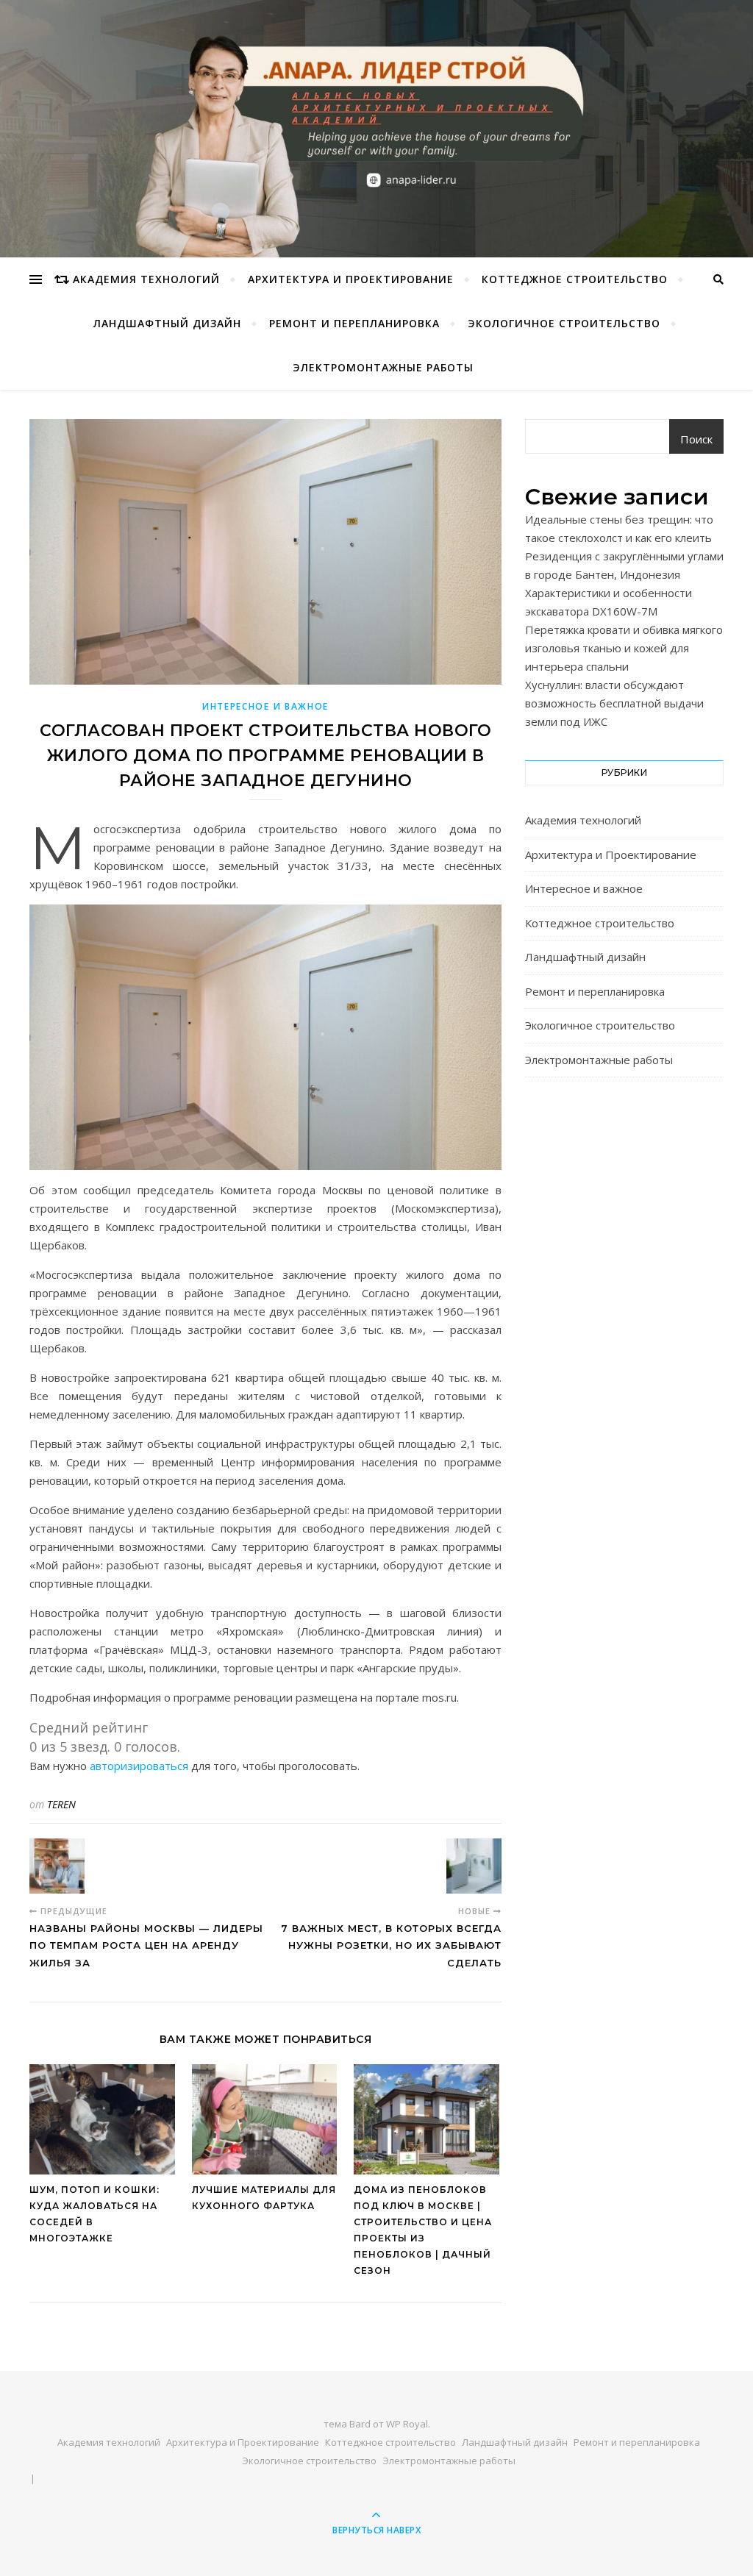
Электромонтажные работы (383, 367)
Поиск (696, 439)
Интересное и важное (265, 706)
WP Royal (407, 2424)
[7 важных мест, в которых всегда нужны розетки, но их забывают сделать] (474, 1866)
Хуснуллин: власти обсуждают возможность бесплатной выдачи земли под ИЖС (614, 703)
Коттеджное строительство (575, 279)
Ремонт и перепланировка (354, 323)
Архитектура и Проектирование (351, 279)
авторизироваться (139, 1766)
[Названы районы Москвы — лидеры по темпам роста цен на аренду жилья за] (57, 1866)
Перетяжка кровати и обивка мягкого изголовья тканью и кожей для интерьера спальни (624, 648)
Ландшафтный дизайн (167, 323)
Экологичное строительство (564, 323)
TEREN (61, 1804)
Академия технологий (146, 279)
